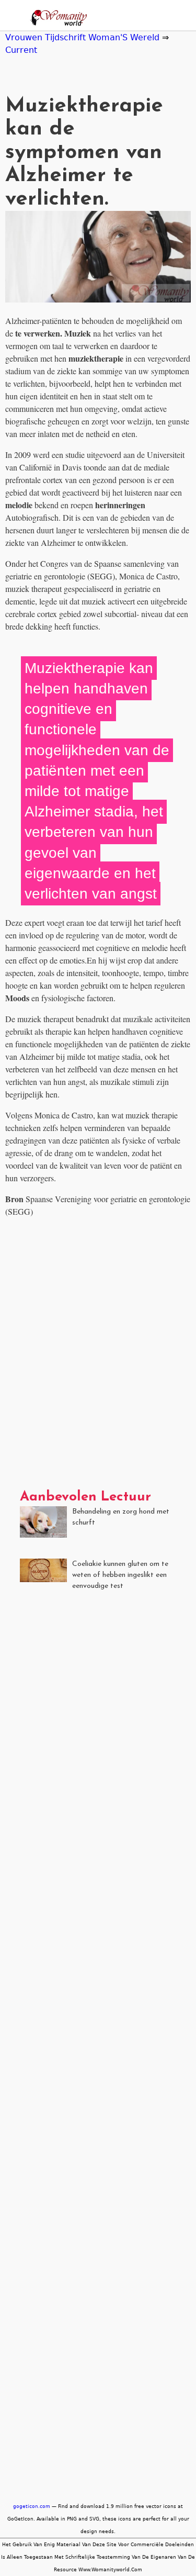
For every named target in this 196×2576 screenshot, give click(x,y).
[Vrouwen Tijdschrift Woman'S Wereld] (56, 19)
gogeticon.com (32, 2506)
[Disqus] (98, 1357)
